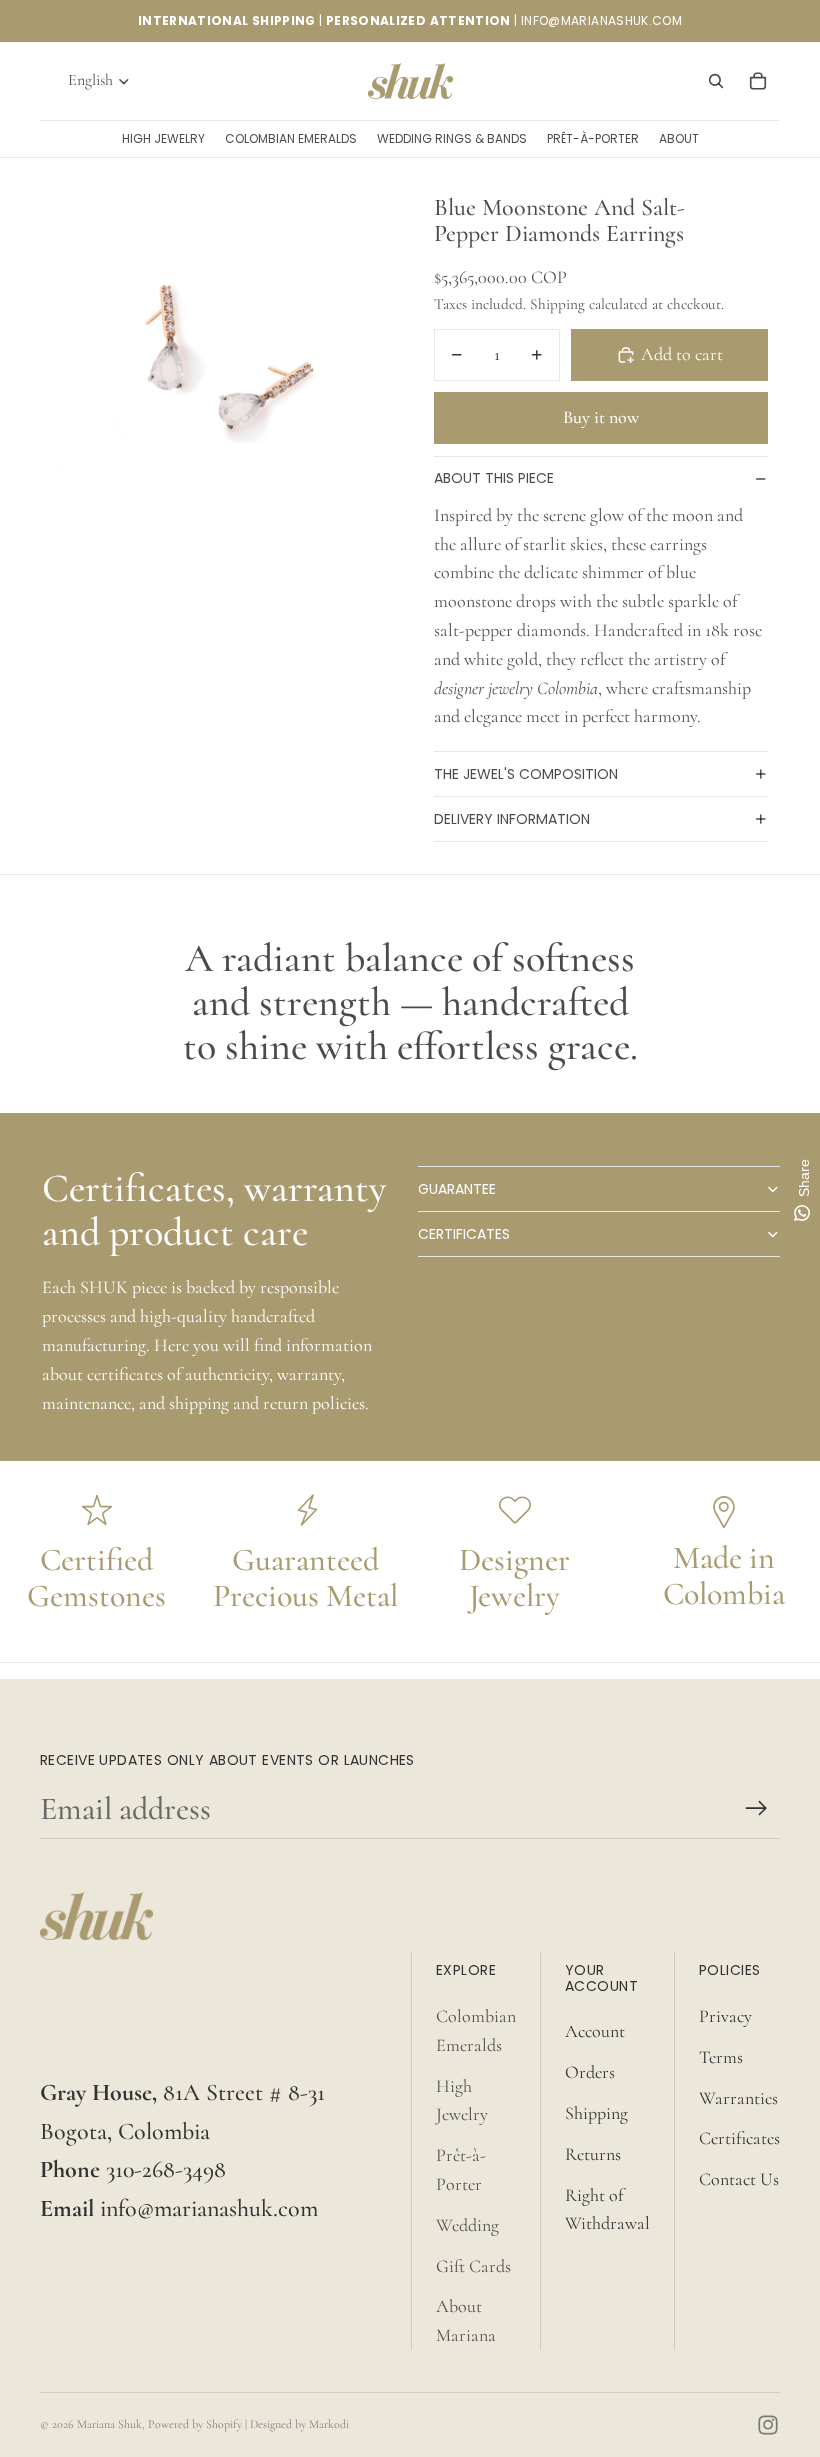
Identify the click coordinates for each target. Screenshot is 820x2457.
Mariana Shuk (109, 2424)
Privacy (725, 2016)
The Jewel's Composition (526, 774)
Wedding (467, 2225)
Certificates (464, 1234)
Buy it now (601, 417)
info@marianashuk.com (209, 2208)
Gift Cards (473, 2266)
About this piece (494, 478)
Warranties (738, 2098)
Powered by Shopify (195, 2424)
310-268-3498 (166, 2169)
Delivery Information (512, 819)
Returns (593, 2154)
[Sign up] (756, 1808)
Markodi (329, 2424)
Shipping (596, 2113)
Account (595, 2031)
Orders (590, 2072)
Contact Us (739, 2179)
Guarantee (457, 1189)
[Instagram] (768, 2425)
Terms (721, 2057)
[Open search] (716, 81)
